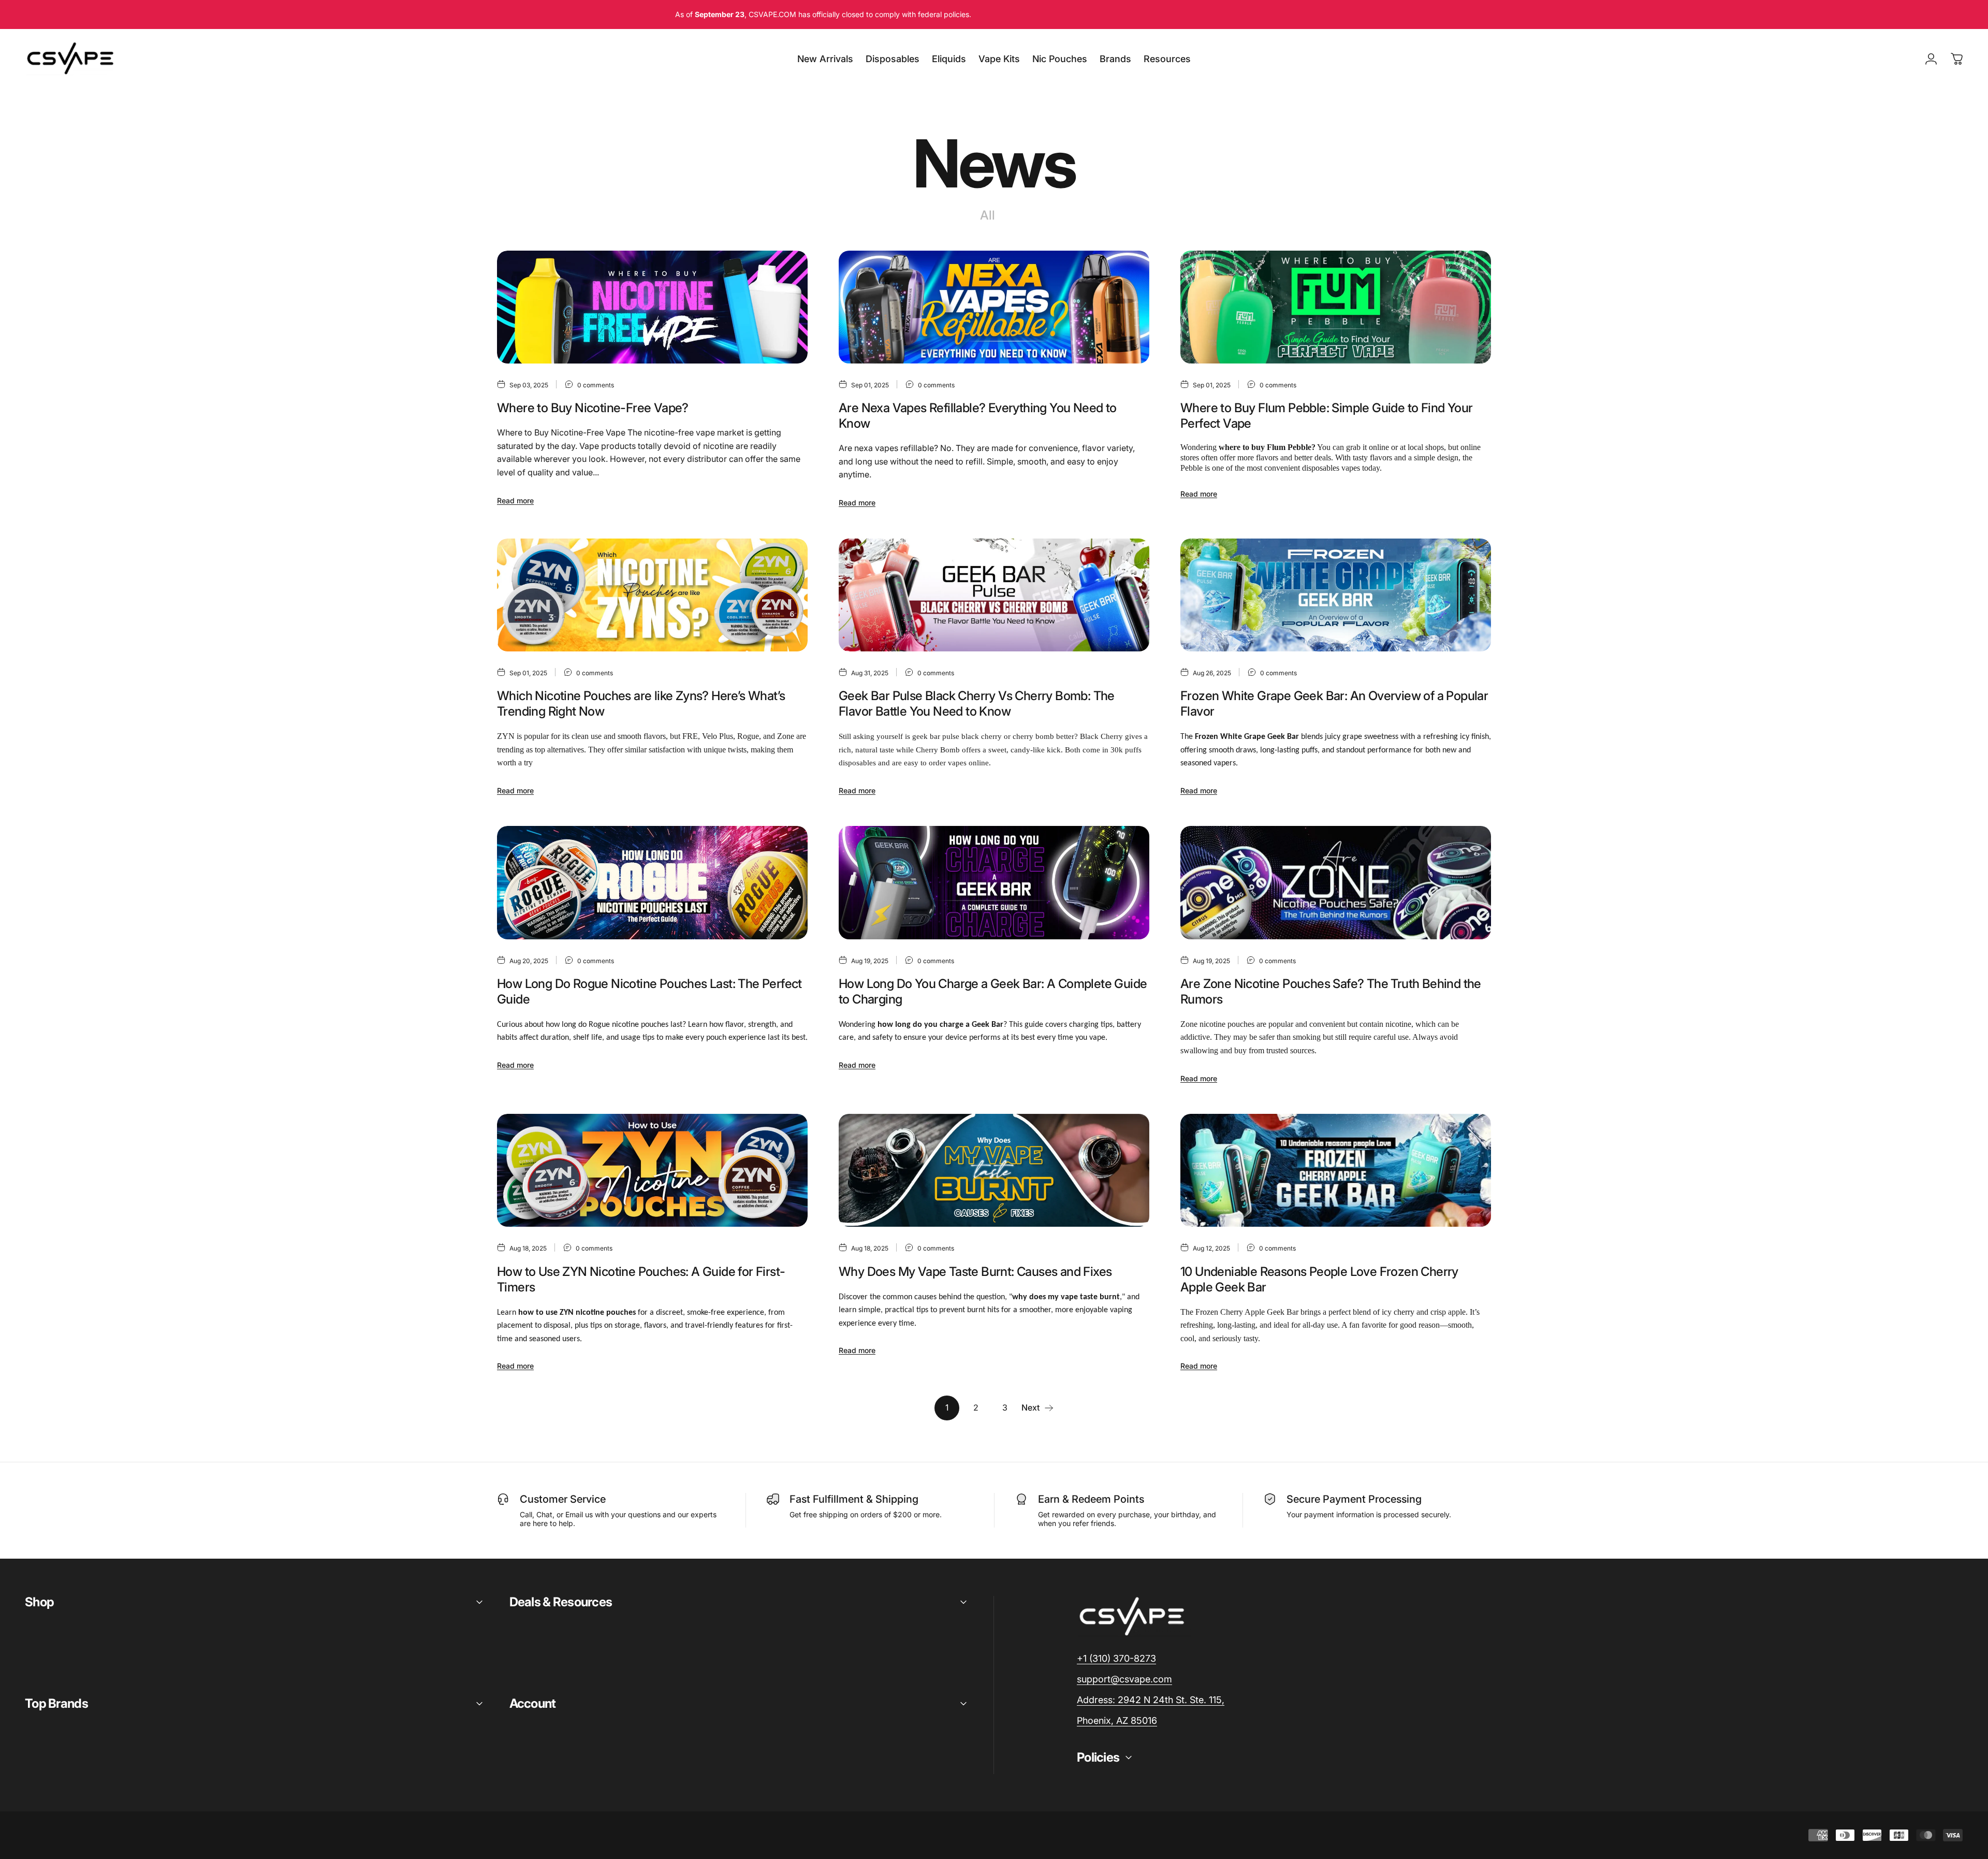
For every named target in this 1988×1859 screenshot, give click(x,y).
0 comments (596, 385)
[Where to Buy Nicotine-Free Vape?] (652, 307)
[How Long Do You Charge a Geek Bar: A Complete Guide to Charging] (994, 882)
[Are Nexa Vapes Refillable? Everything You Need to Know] (994, 307)
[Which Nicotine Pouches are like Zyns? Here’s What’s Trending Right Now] (652, 595)
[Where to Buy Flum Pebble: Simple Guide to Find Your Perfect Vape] (1336, 307)
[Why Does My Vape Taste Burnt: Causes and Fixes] (994, 1170)
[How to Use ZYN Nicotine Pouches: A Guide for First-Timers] (652, 1170)
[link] (1151, 1700)
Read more (515, 500)
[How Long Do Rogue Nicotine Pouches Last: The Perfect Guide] (652, 882)
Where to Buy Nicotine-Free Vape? (593, 408)
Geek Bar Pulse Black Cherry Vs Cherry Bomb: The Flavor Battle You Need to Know (977, 703)
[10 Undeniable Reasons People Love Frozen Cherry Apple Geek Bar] (1336, 1170)
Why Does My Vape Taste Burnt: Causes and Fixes (975, 1272)
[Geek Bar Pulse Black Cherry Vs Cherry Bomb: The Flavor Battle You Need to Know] (994, 595)
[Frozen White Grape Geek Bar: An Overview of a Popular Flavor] (1336, 595)
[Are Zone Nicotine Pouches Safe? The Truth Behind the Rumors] (1336, 882)
